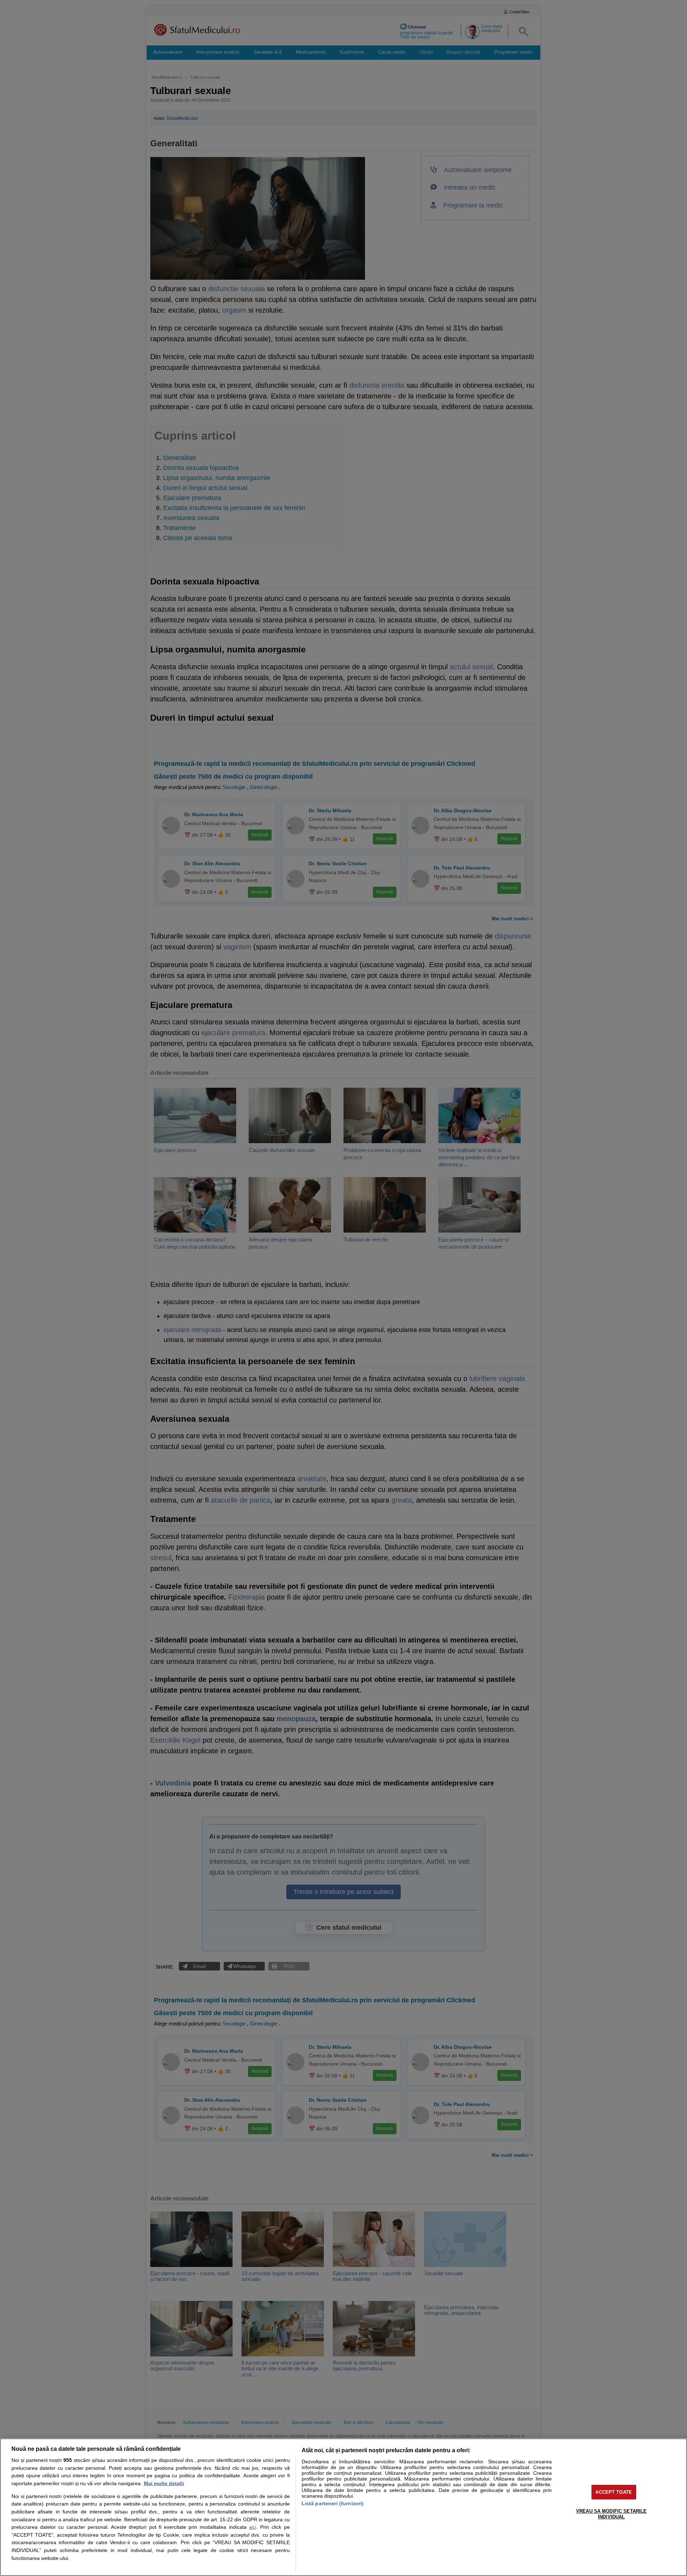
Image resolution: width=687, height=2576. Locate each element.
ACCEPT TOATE (614, 2492)
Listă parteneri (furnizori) (333, 2503)
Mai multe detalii (164, 2483)
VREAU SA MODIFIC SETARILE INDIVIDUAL (611, 2514)
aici (253, 2527)
